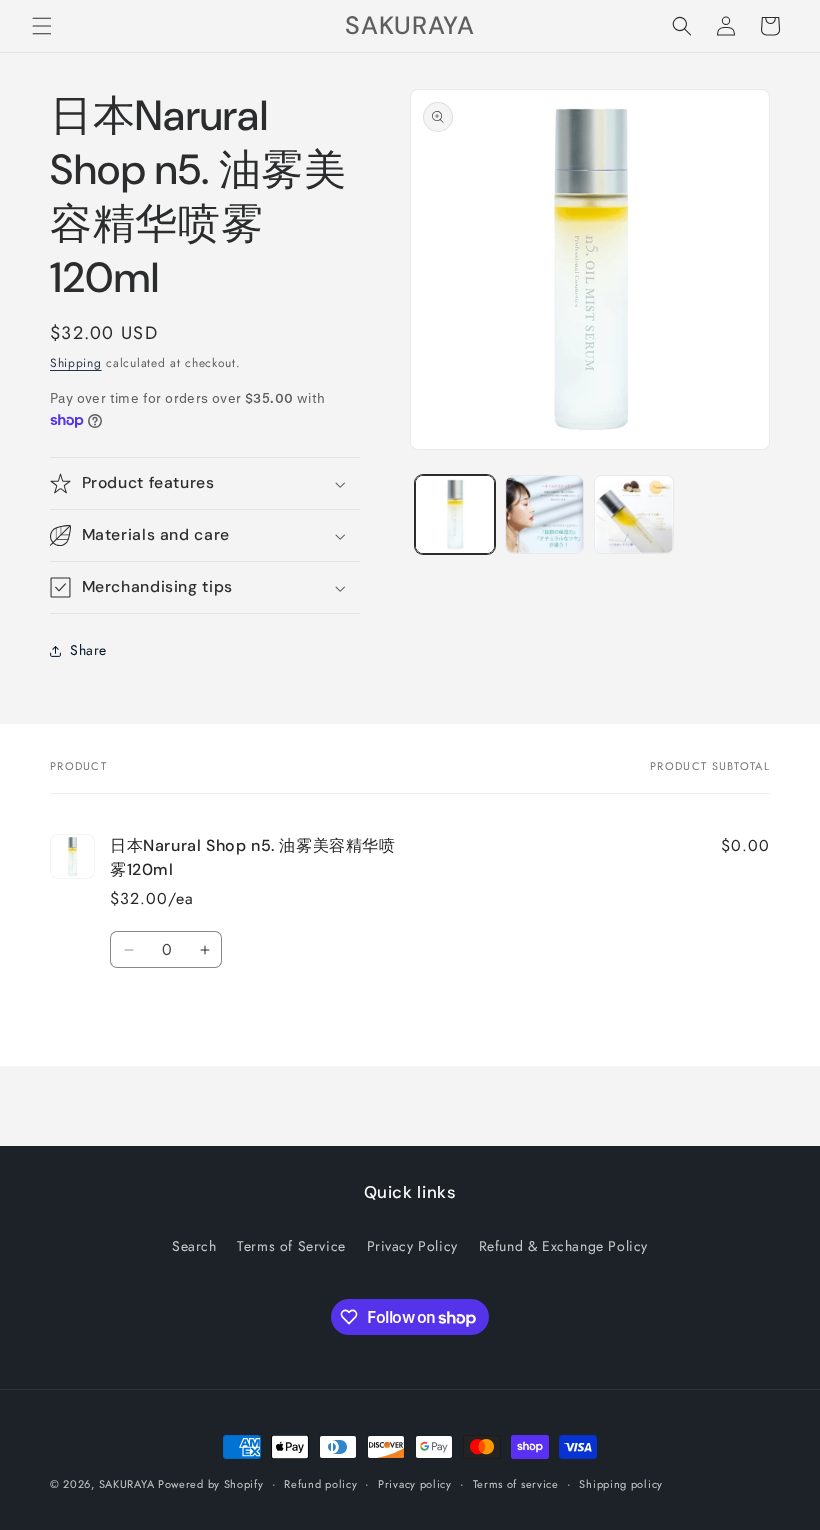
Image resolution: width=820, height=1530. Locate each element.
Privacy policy (415, 1484)
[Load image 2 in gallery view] (545, 515)
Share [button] (88, 650)
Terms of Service (291, 1246)
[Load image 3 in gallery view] (634, 515)
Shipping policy (621, 1484)
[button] (42, 26)
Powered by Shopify (211, 1484)
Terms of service (516, 1484)
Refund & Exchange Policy (563, 1246)
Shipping (76, 363)
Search (194, 1246)
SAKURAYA (128, 1484)
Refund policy (320, 1484)
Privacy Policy (412, 1246)
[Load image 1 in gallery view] (455, 515)
